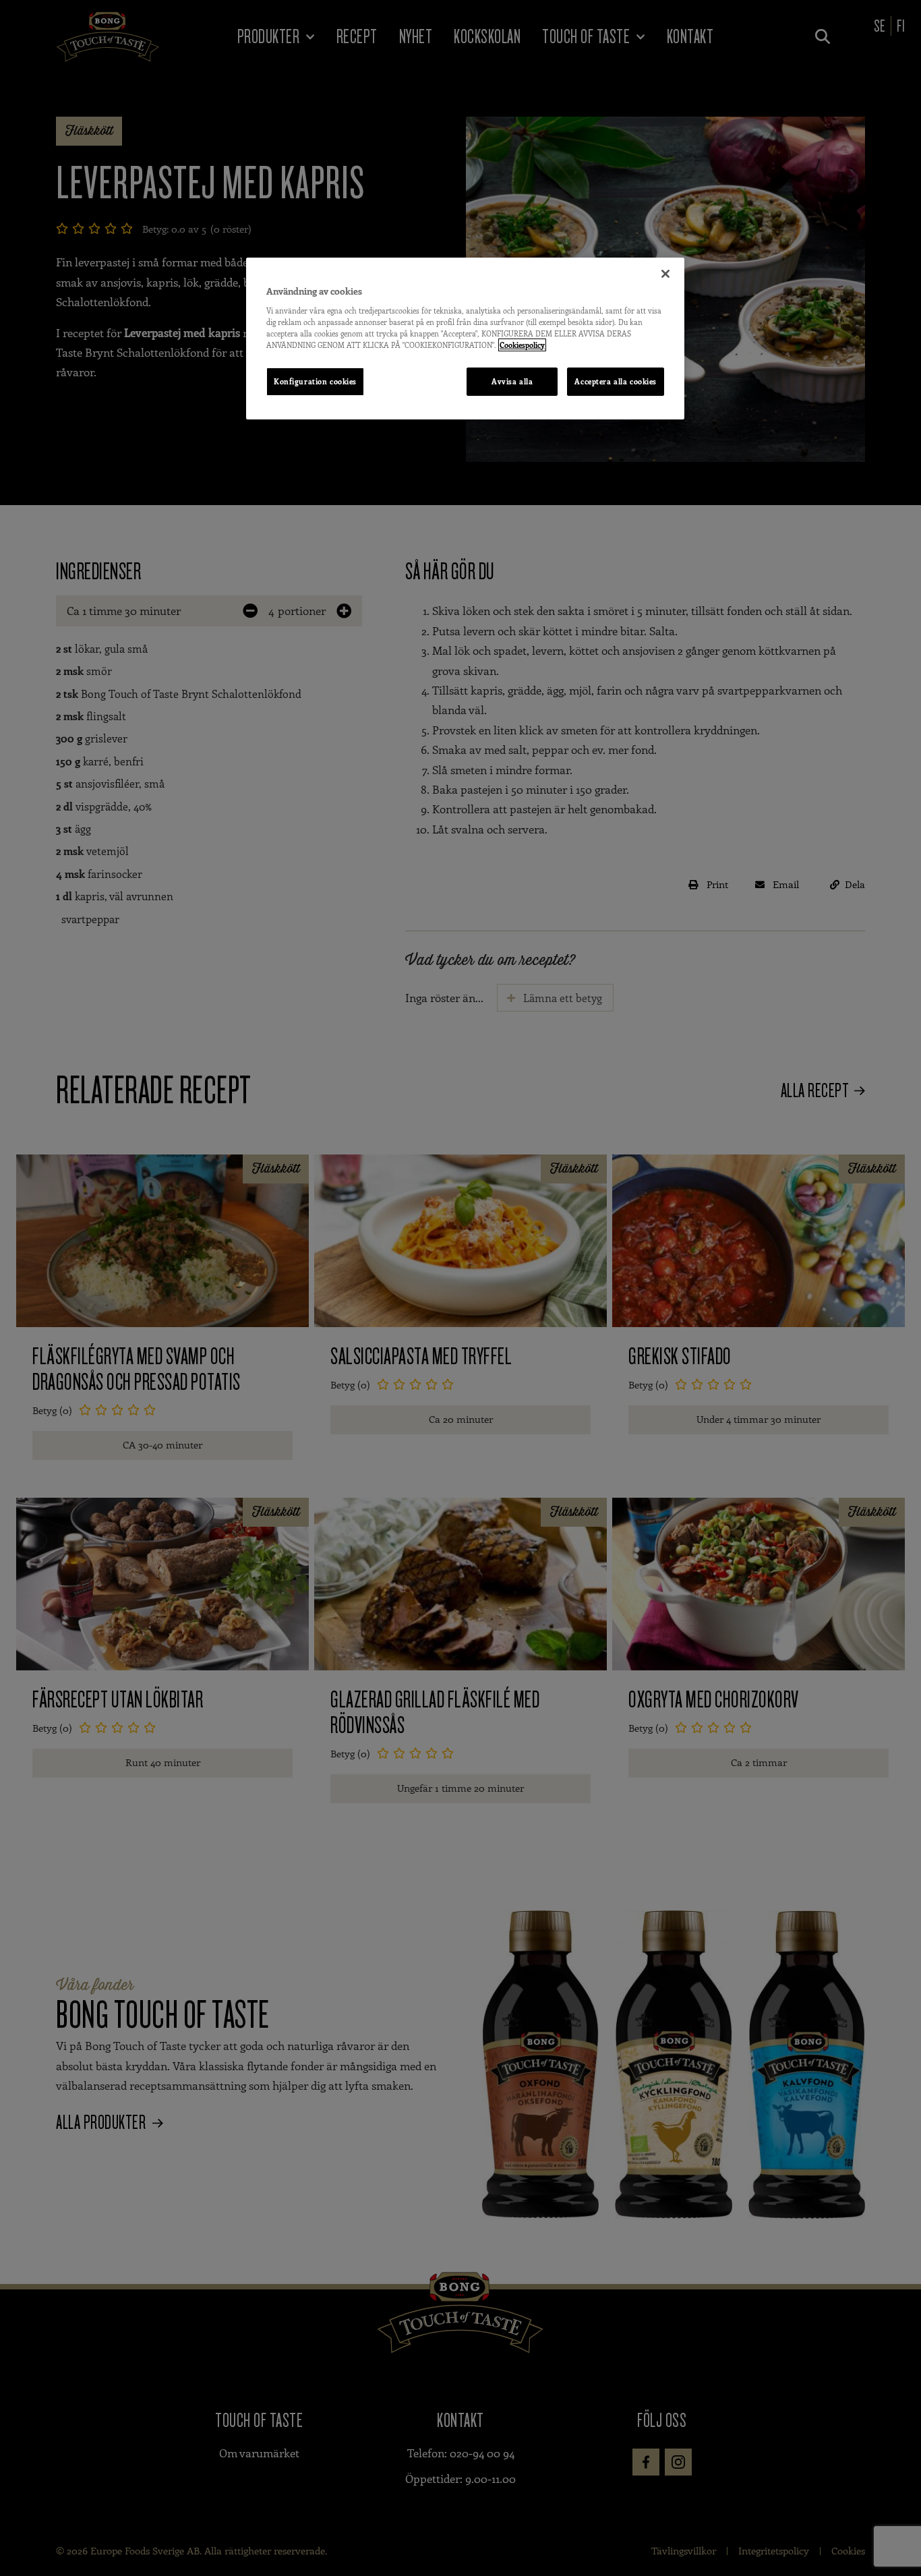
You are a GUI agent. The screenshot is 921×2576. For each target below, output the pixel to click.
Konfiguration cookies (315, 381)
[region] (465, 339)
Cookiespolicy (522, 345)
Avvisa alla (512, 381)
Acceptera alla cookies (616, 381)
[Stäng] (665, 274)
